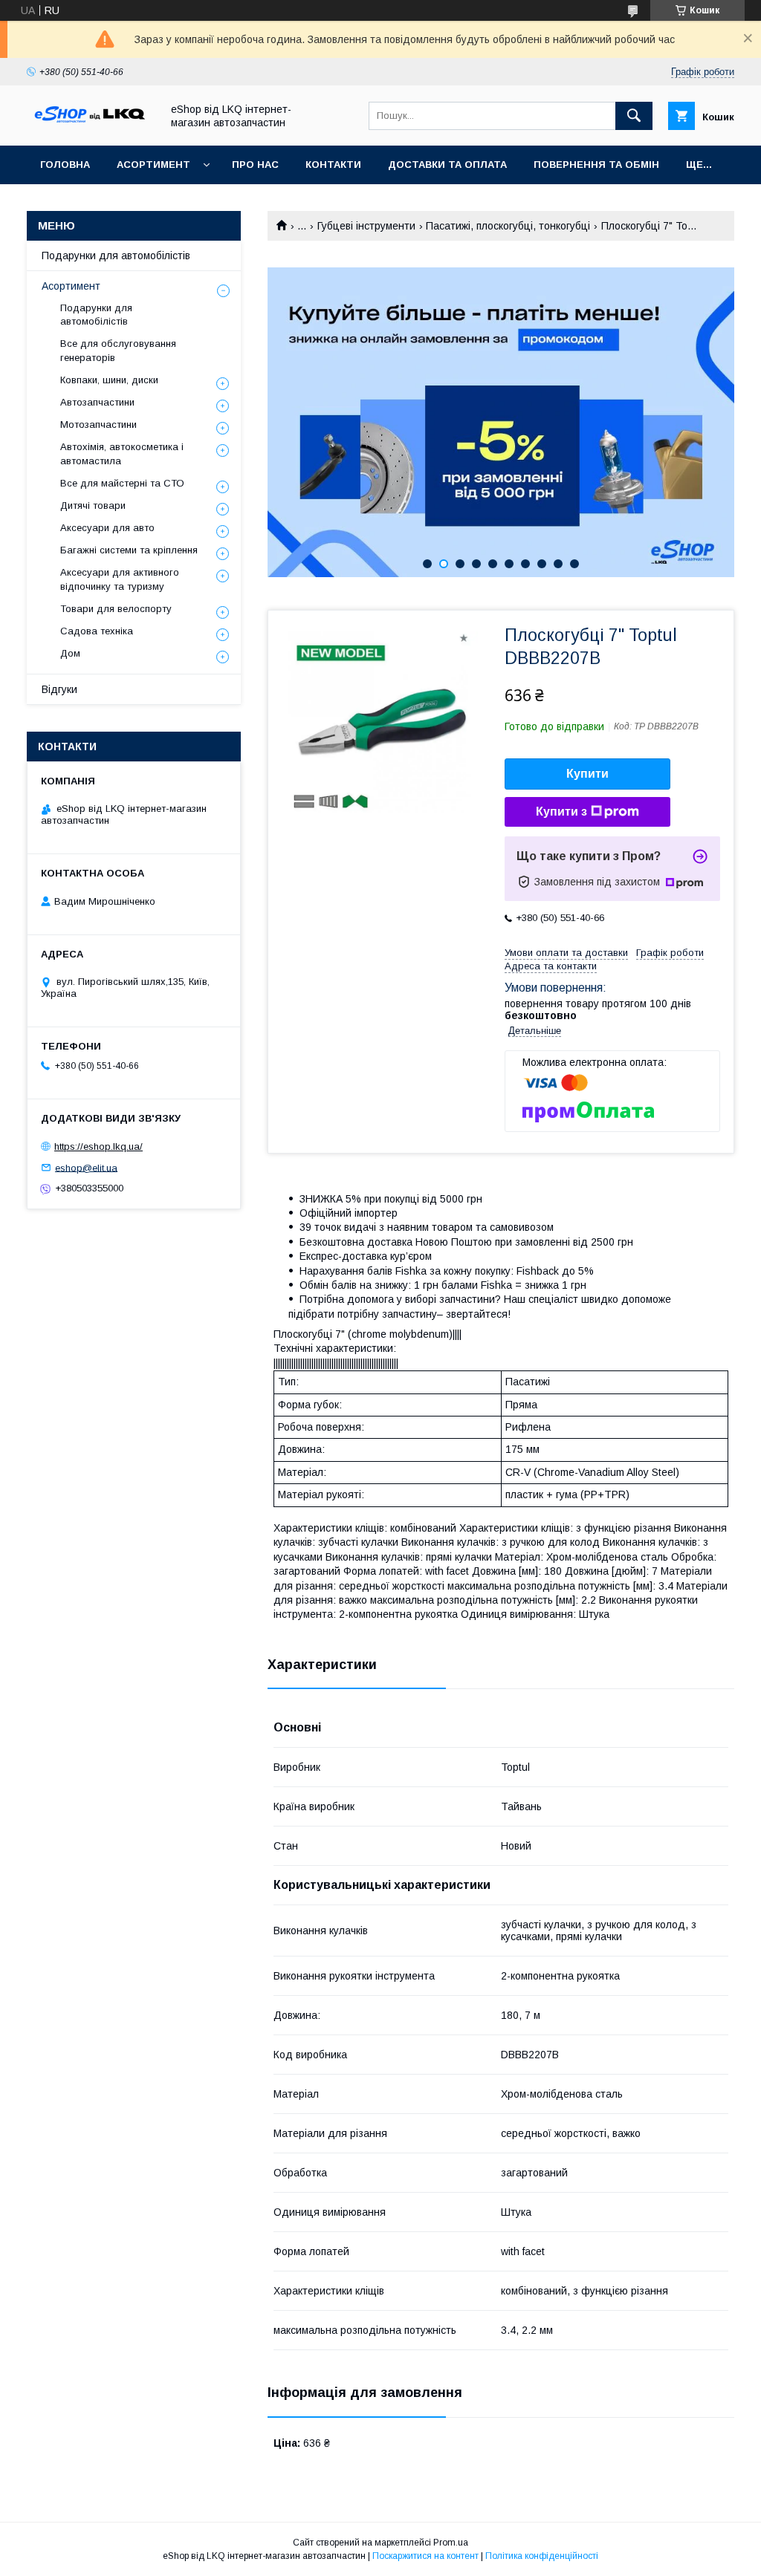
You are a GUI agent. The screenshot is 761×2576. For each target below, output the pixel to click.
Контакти (333, 165)
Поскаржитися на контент (425, 2556)
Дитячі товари (93, 505)
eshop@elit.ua (86, 1167)
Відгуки (59, 689)
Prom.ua (451, 2543)
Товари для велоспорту (116, 609)
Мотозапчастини (98, 425)
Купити (587, 774)
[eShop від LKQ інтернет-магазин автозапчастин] (90, 126)
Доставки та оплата (447, 165)
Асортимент (153, 165)
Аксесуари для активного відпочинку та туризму (120, 579)
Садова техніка (97, 631)
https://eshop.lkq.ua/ (98, 1146)
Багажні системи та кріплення (129, 550)
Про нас (255, 165)
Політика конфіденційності (542, 2556)
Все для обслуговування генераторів (118, 350)
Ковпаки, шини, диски (109, 380)
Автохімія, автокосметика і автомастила (122, 453)
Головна (65, 165)
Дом (70, 653)
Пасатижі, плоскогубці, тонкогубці (508, 226)
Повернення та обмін (596, 165)
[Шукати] (634, 116)
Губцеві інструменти (366, 226)
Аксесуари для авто (107, 528)
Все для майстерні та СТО (122, 483)
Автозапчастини (97, 402)
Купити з (561, 811)
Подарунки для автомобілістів (116, 256)
